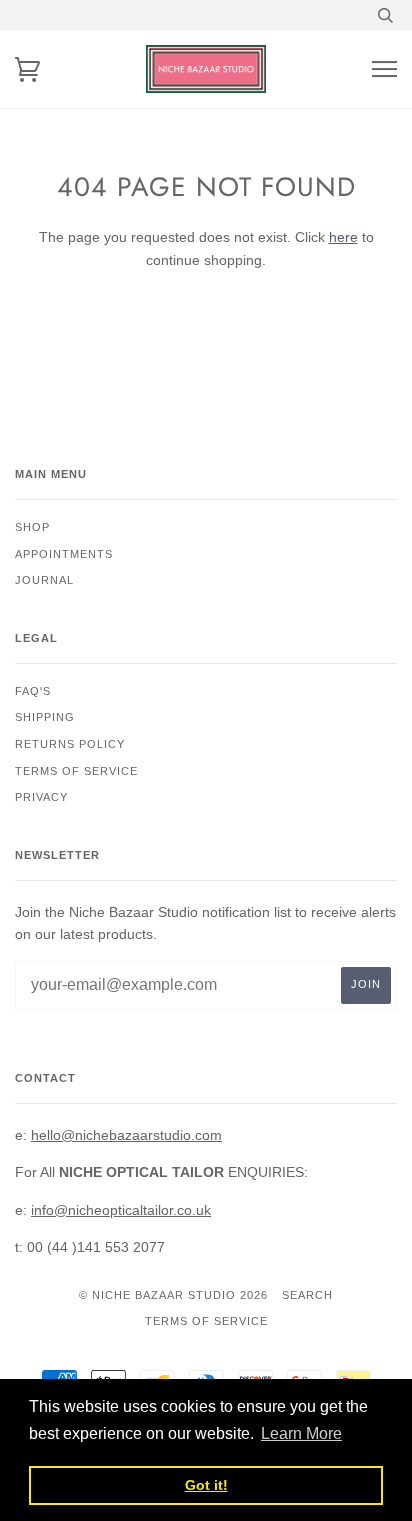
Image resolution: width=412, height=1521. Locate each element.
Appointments (64, 554)
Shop (32, 527)
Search (307, 1295)
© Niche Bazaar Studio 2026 (173, 1295)
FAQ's (33, 691)
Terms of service (76, 771)
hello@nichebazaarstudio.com (126, 1135)
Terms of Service (206, 1321)
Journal (44, 580)
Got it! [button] (206, 1485)
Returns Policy (70, 744)
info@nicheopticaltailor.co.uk (121, 1210)
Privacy (41, 797)
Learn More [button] (301, 1433)
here (343, 237)
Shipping (45, 717)
